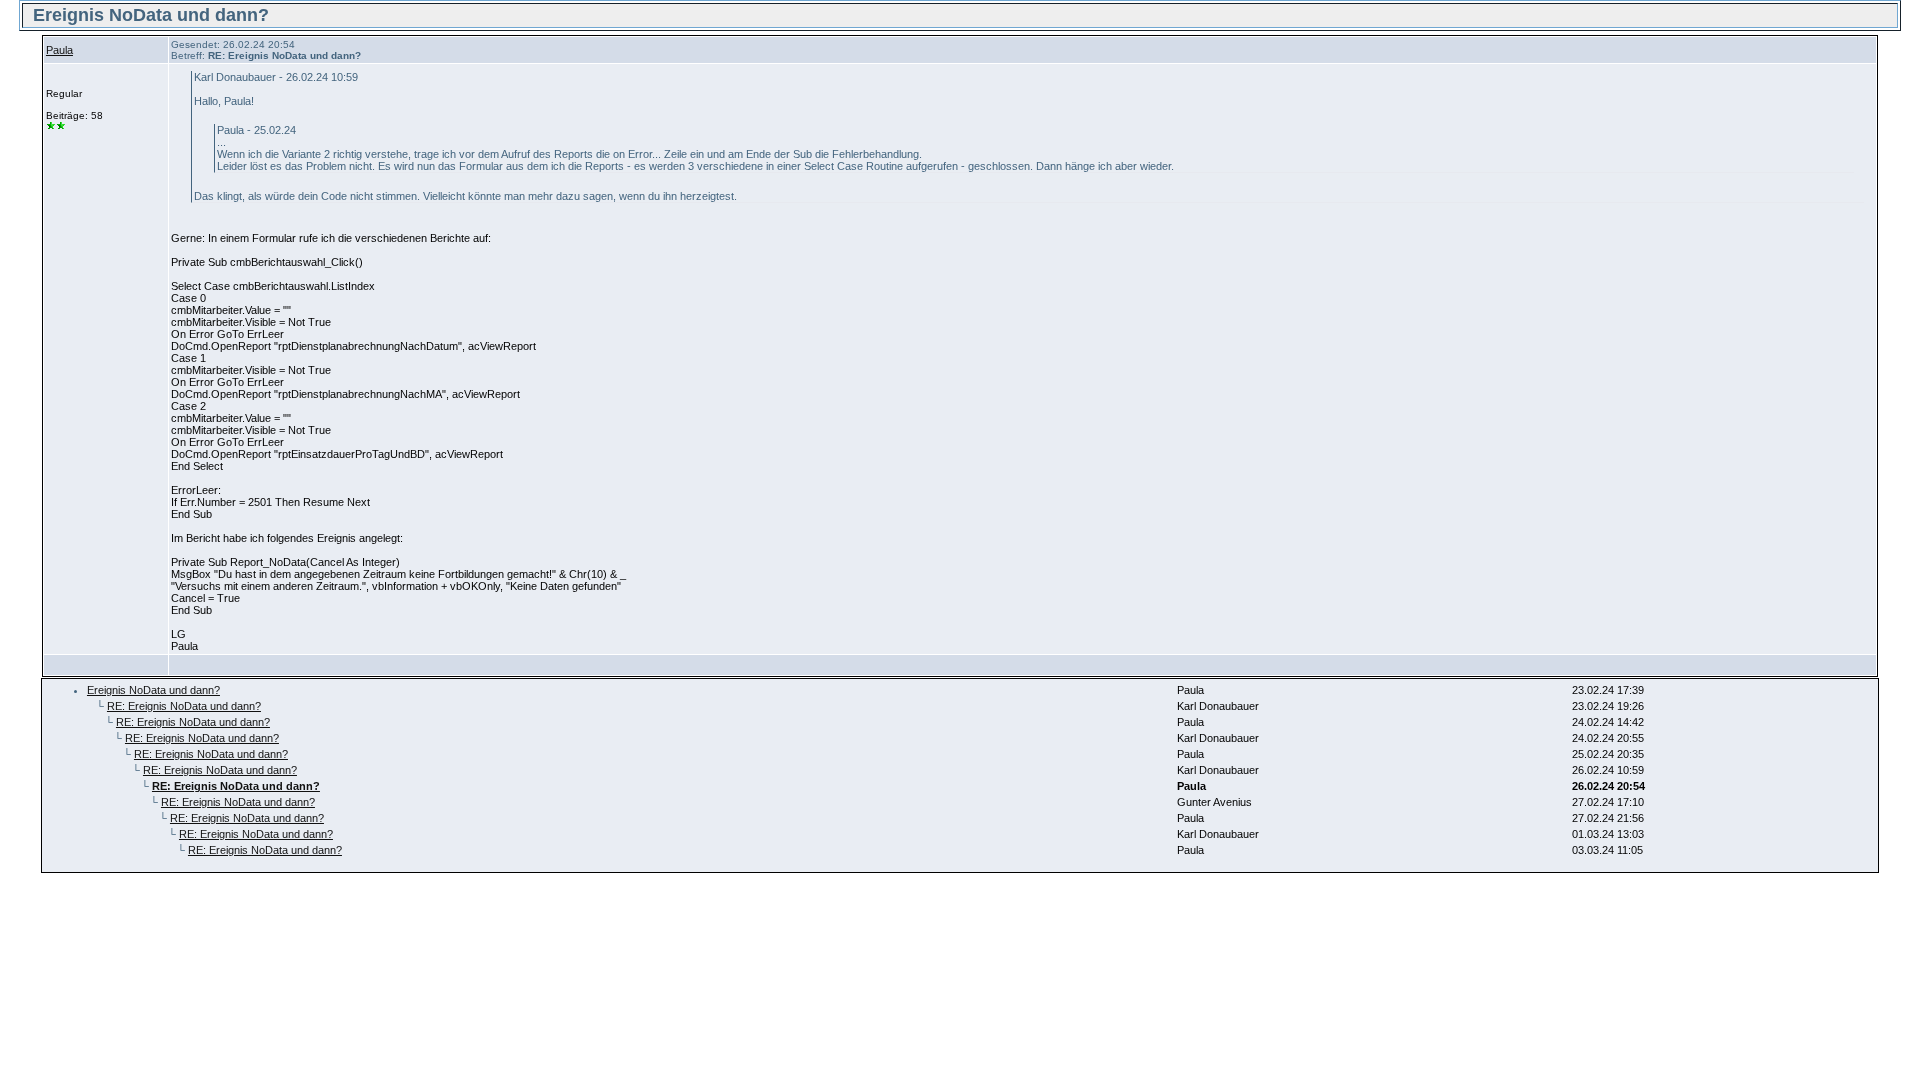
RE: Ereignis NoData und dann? (184, 706)
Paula (59, 50)
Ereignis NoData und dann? (153, 690)
